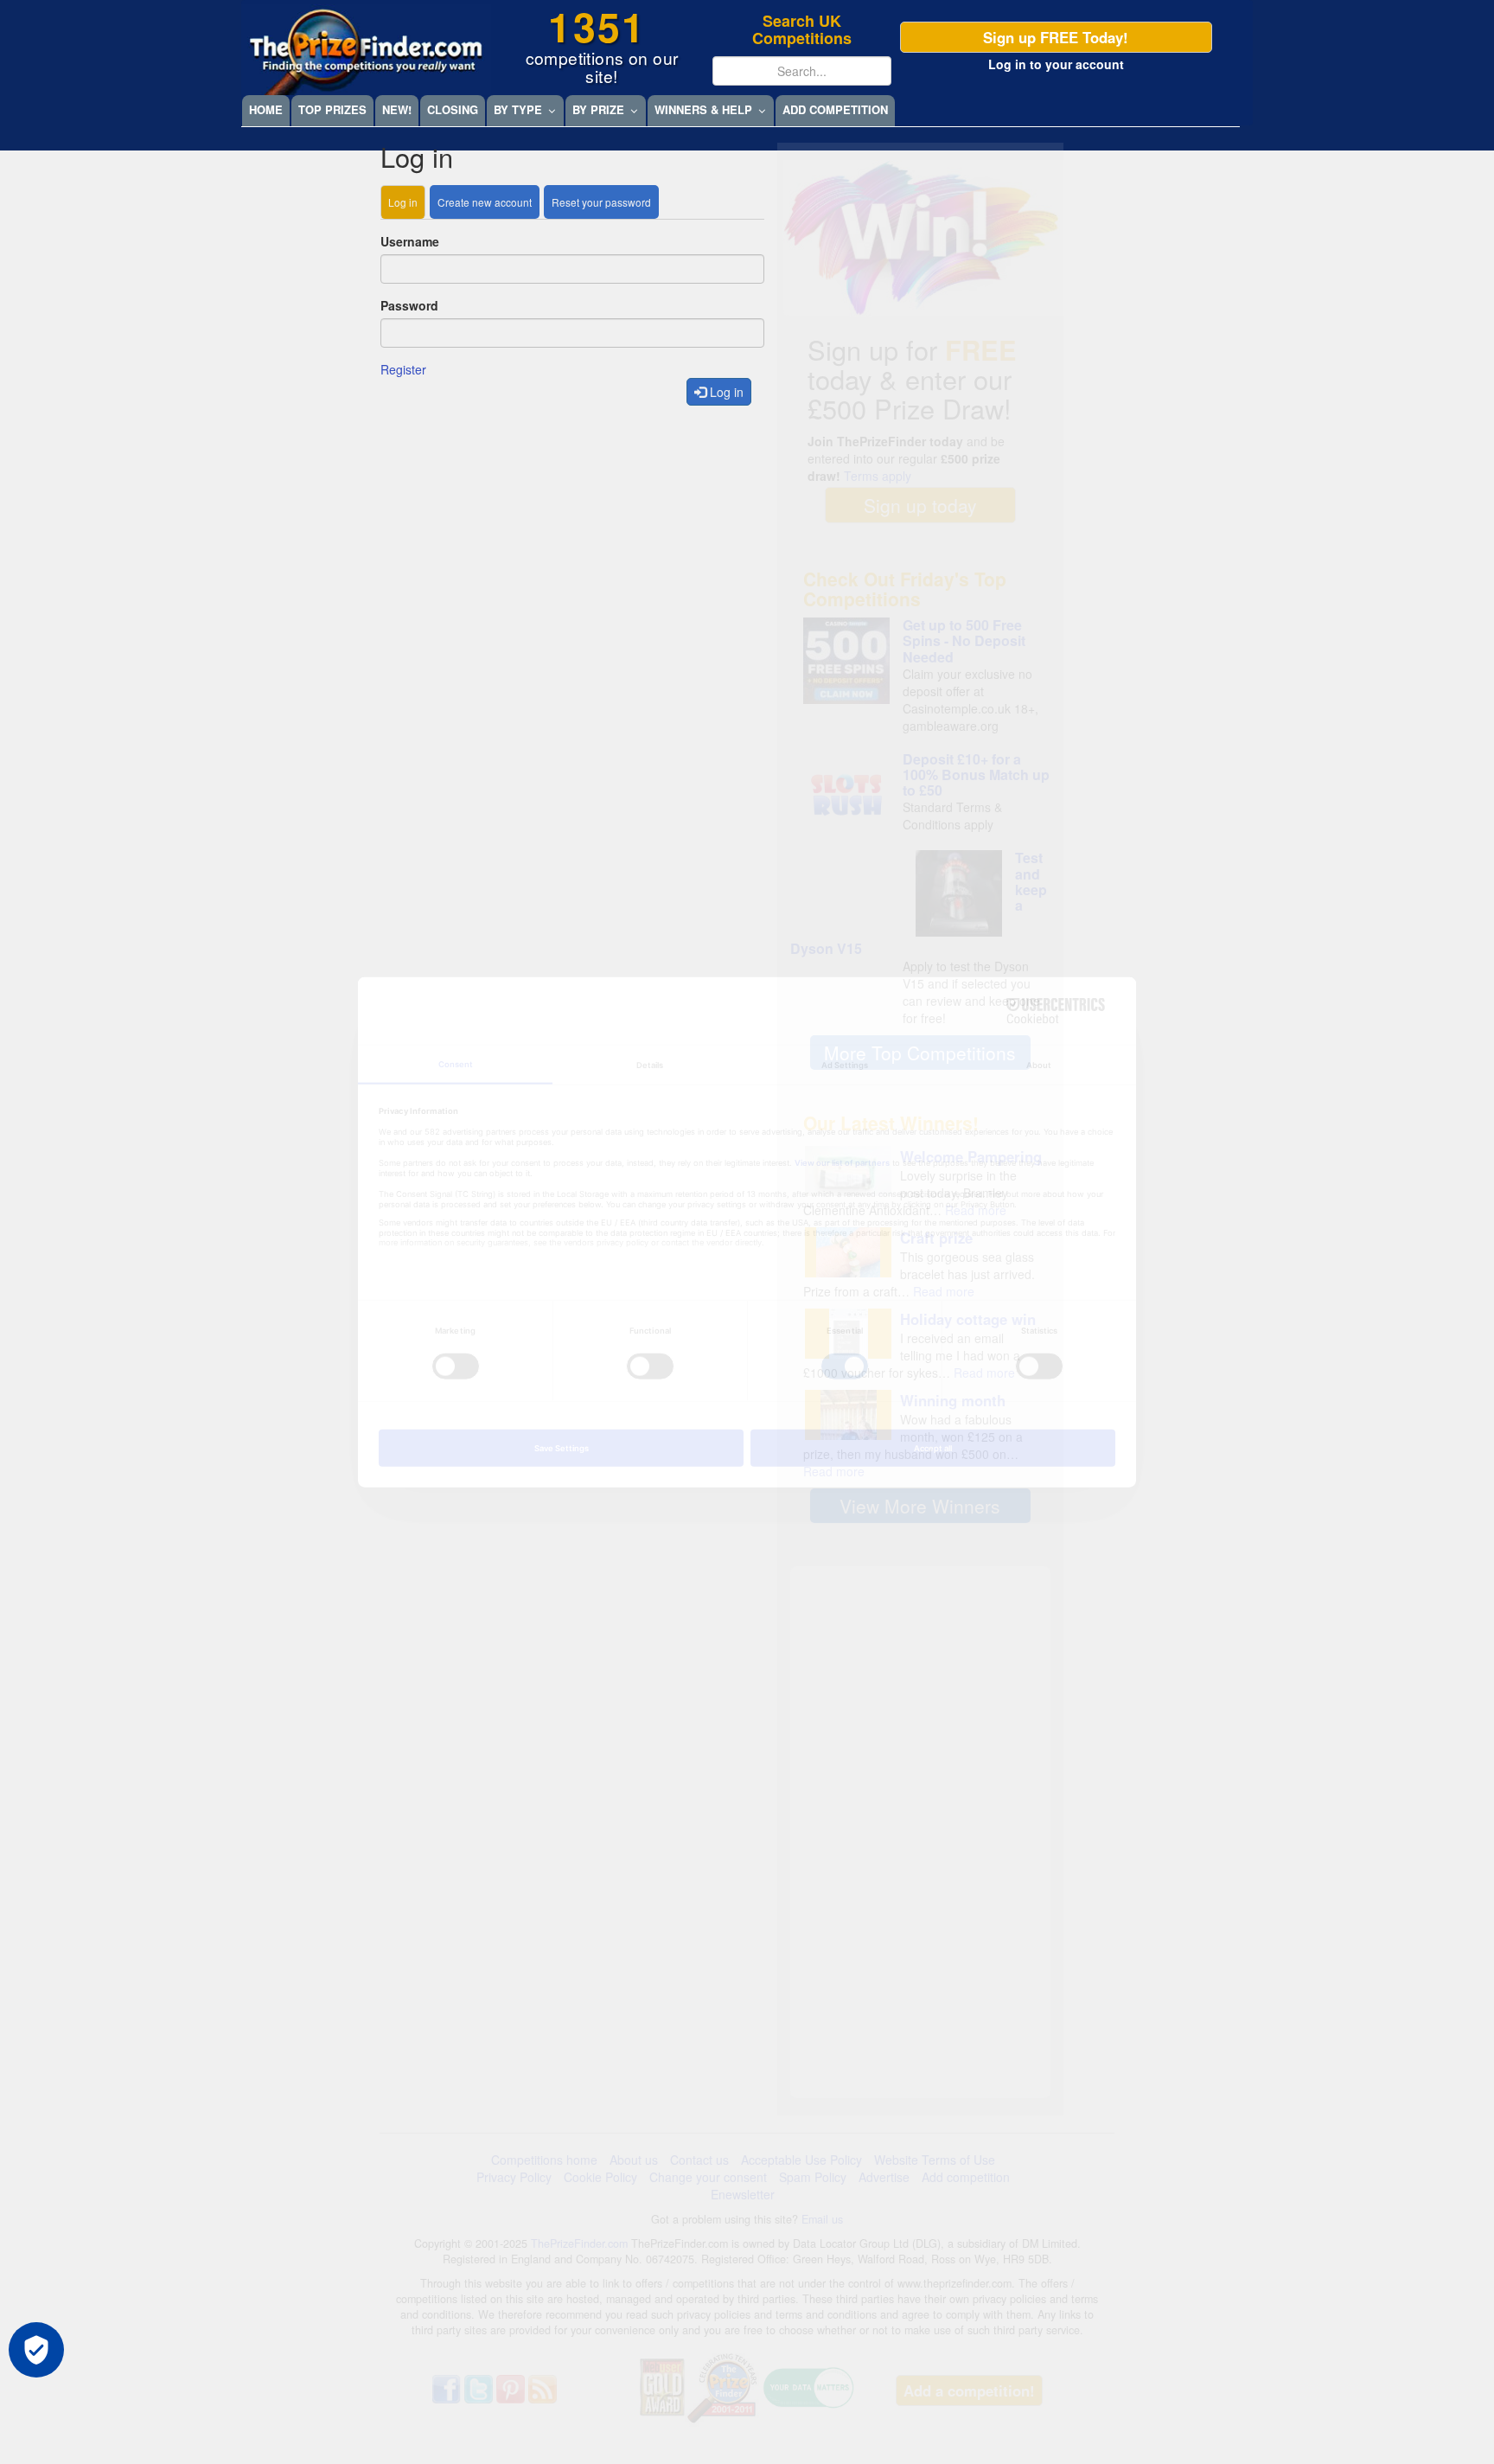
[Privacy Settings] (36, 2350)
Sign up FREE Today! (1056, 37)
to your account (1056, 64)
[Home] (366, 50)
